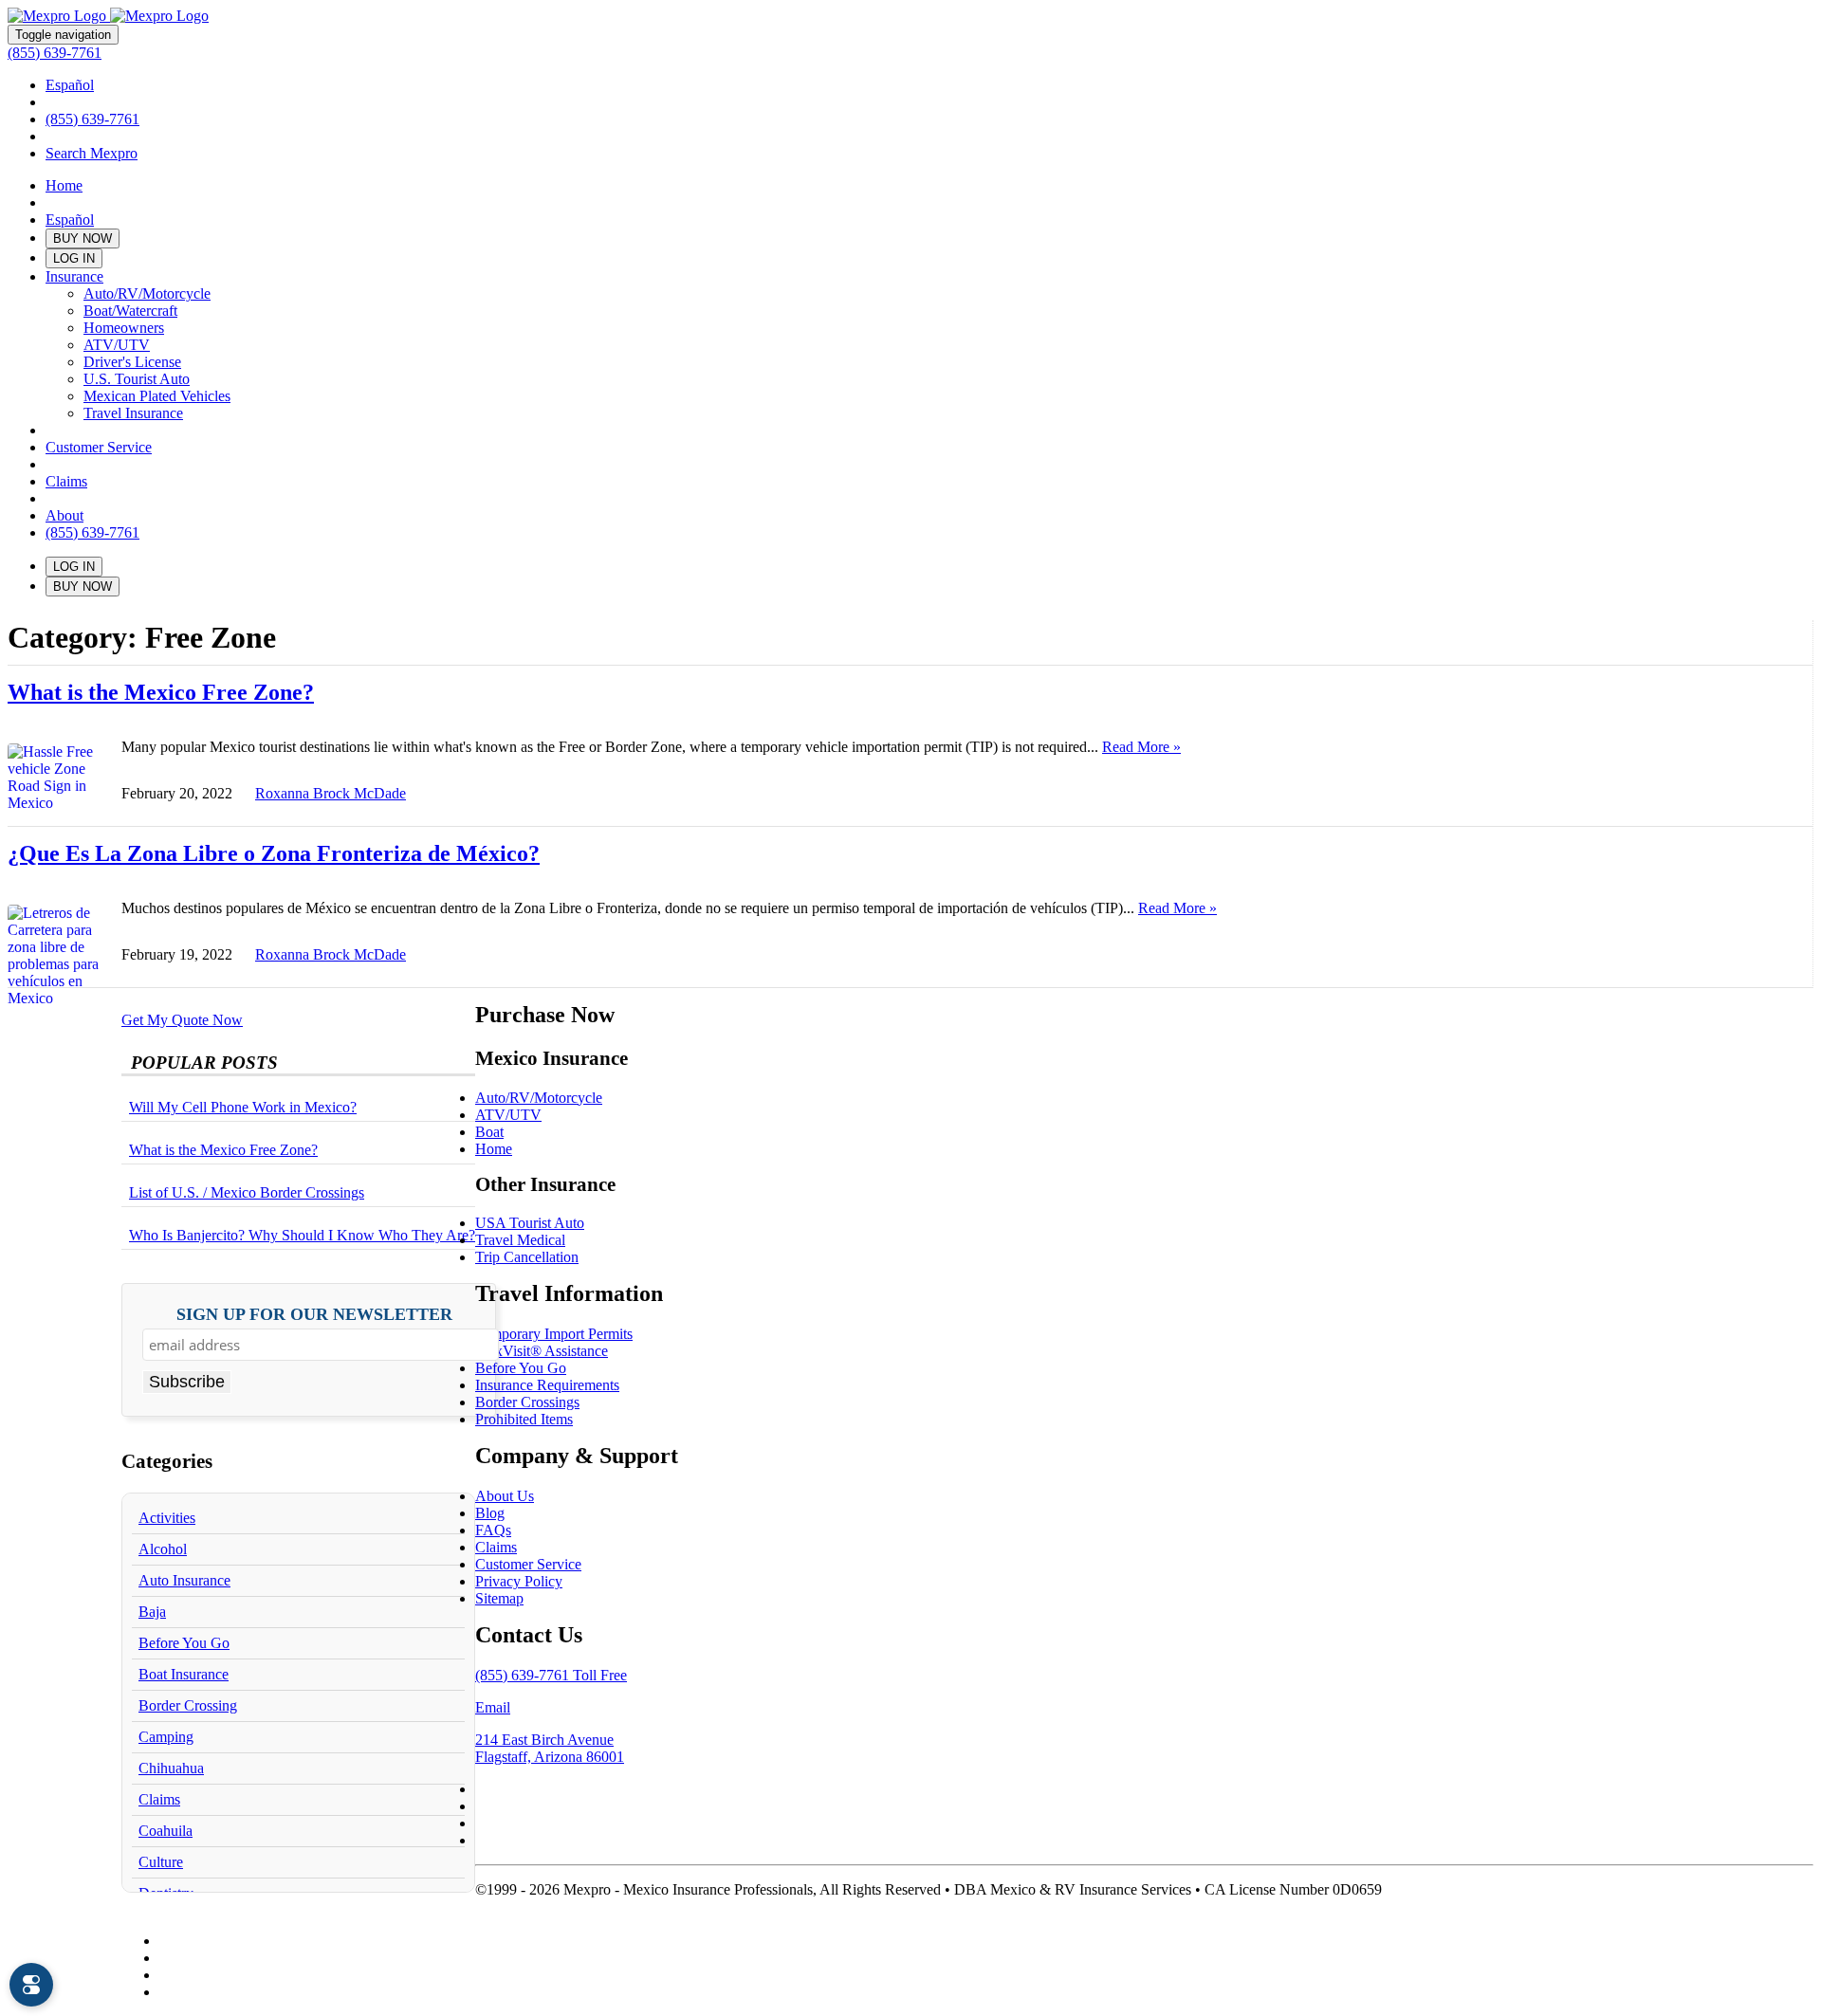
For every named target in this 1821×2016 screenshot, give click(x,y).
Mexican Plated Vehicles (157, 396)
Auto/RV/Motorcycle (147, 293)
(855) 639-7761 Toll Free (551, 1675)
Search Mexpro (92, 153)
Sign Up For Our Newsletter (314, 1315)
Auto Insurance (184, 1580)
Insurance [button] (74, 276)
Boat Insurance (184, 1674)
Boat (489, 1132)
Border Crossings (527, 1402)
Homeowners (124, 328)
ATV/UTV (117, 345)
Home (64, 185)
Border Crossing (188, 1705)
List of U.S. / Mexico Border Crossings (247, 1192)
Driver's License (132, 362)
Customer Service (99, 447)
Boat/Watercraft (130, 311)
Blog (490, 1513)
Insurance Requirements (547, 1385)
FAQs (493, 1530)
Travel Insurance (133, 413)
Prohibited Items (524, 1419)
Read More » (1141, 747)
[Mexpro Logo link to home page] (108, 16)
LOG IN (74, 258)
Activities (167, 1518)
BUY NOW (83, 238)
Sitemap (499, 1598)
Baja (152, 1612)
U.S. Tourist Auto (137, 379)
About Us (505, 1496)
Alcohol (163, 1549)
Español (70, 85)
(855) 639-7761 (55, 53)
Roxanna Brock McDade (331, 793)
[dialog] (31, 1985)
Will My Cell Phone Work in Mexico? (243, 1107)
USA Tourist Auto (530, 1223)
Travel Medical (520, 1240)
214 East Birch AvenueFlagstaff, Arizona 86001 (550, 1748)
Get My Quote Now (182, 1020)
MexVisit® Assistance (542, 1351)
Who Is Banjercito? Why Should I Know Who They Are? (302, 1235)
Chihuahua (171, 1768)
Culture (161, 1862)
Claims (66, 481)
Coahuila (166, 1831)
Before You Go (184, 1643)
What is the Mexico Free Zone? (161, 692)
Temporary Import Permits (554, 1334)
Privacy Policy (519, 1581)
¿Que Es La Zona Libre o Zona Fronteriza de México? (274, 853)
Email (493, 1707)
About (64, 515)
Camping (166, 1737)
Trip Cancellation (527, 1257)
